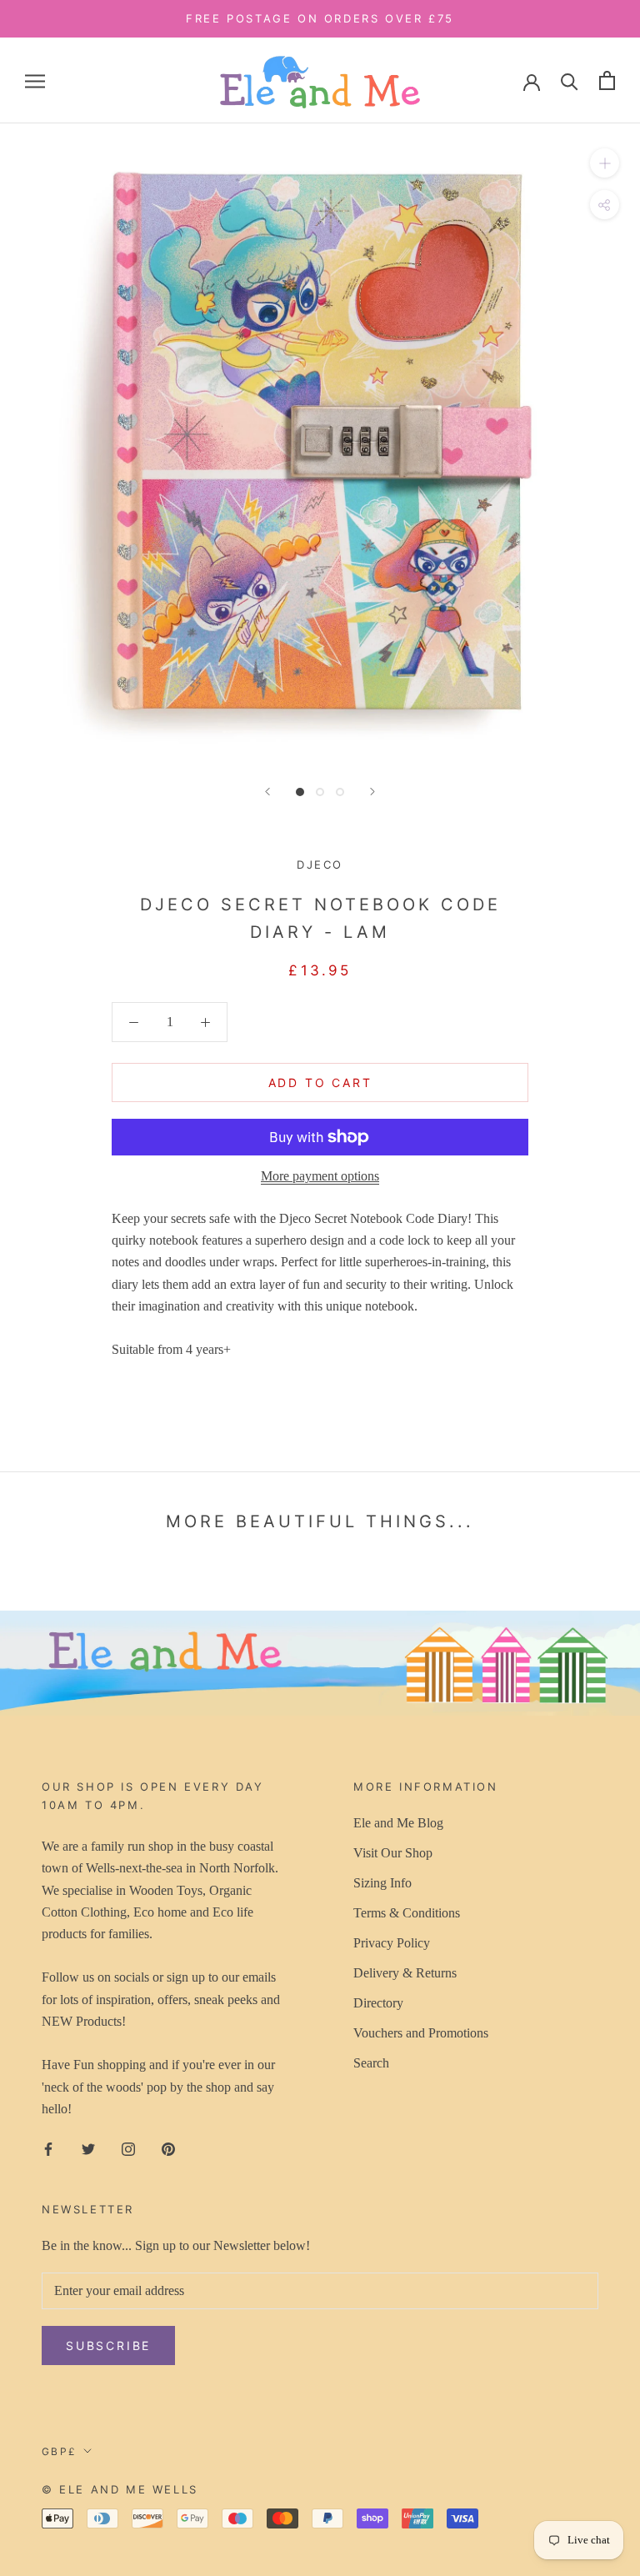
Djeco (320, 865)
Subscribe (108, 2345)
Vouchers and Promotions (421, 2033)
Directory (378, 2003)
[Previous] (267, 792)
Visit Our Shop (393, 1853)
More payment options (320, 1176)
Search (371, 2063)
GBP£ (60, 2451)
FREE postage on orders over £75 (320, 18)
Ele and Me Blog (398, 1823)
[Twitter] (88, 2148)
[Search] (570, 80)
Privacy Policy (392, 1943)
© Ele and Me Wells (120, 2489)
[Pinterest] (168, 2148)
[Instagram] (128, 2148)
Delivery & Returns (405, 1973)
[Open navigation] (35, 81)
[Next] (372, 792)
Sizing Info (382, 1883)
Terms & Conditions (407, 1913)
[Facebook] (48, 2148)
